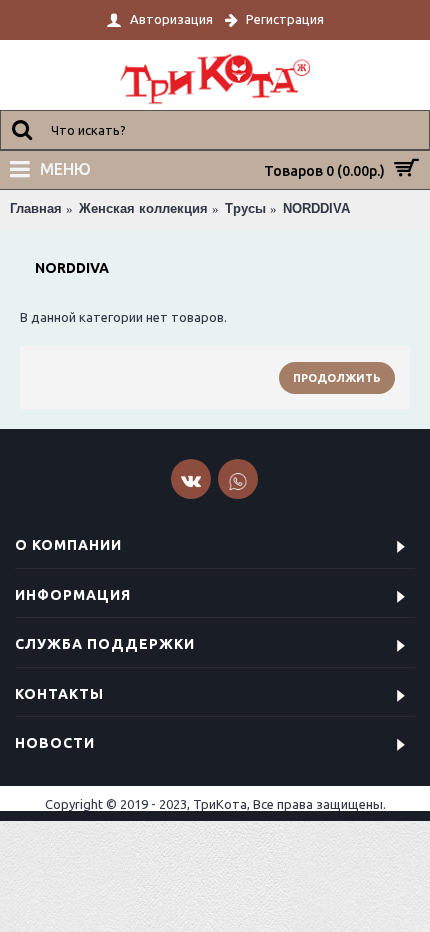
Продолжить (337, 378)
